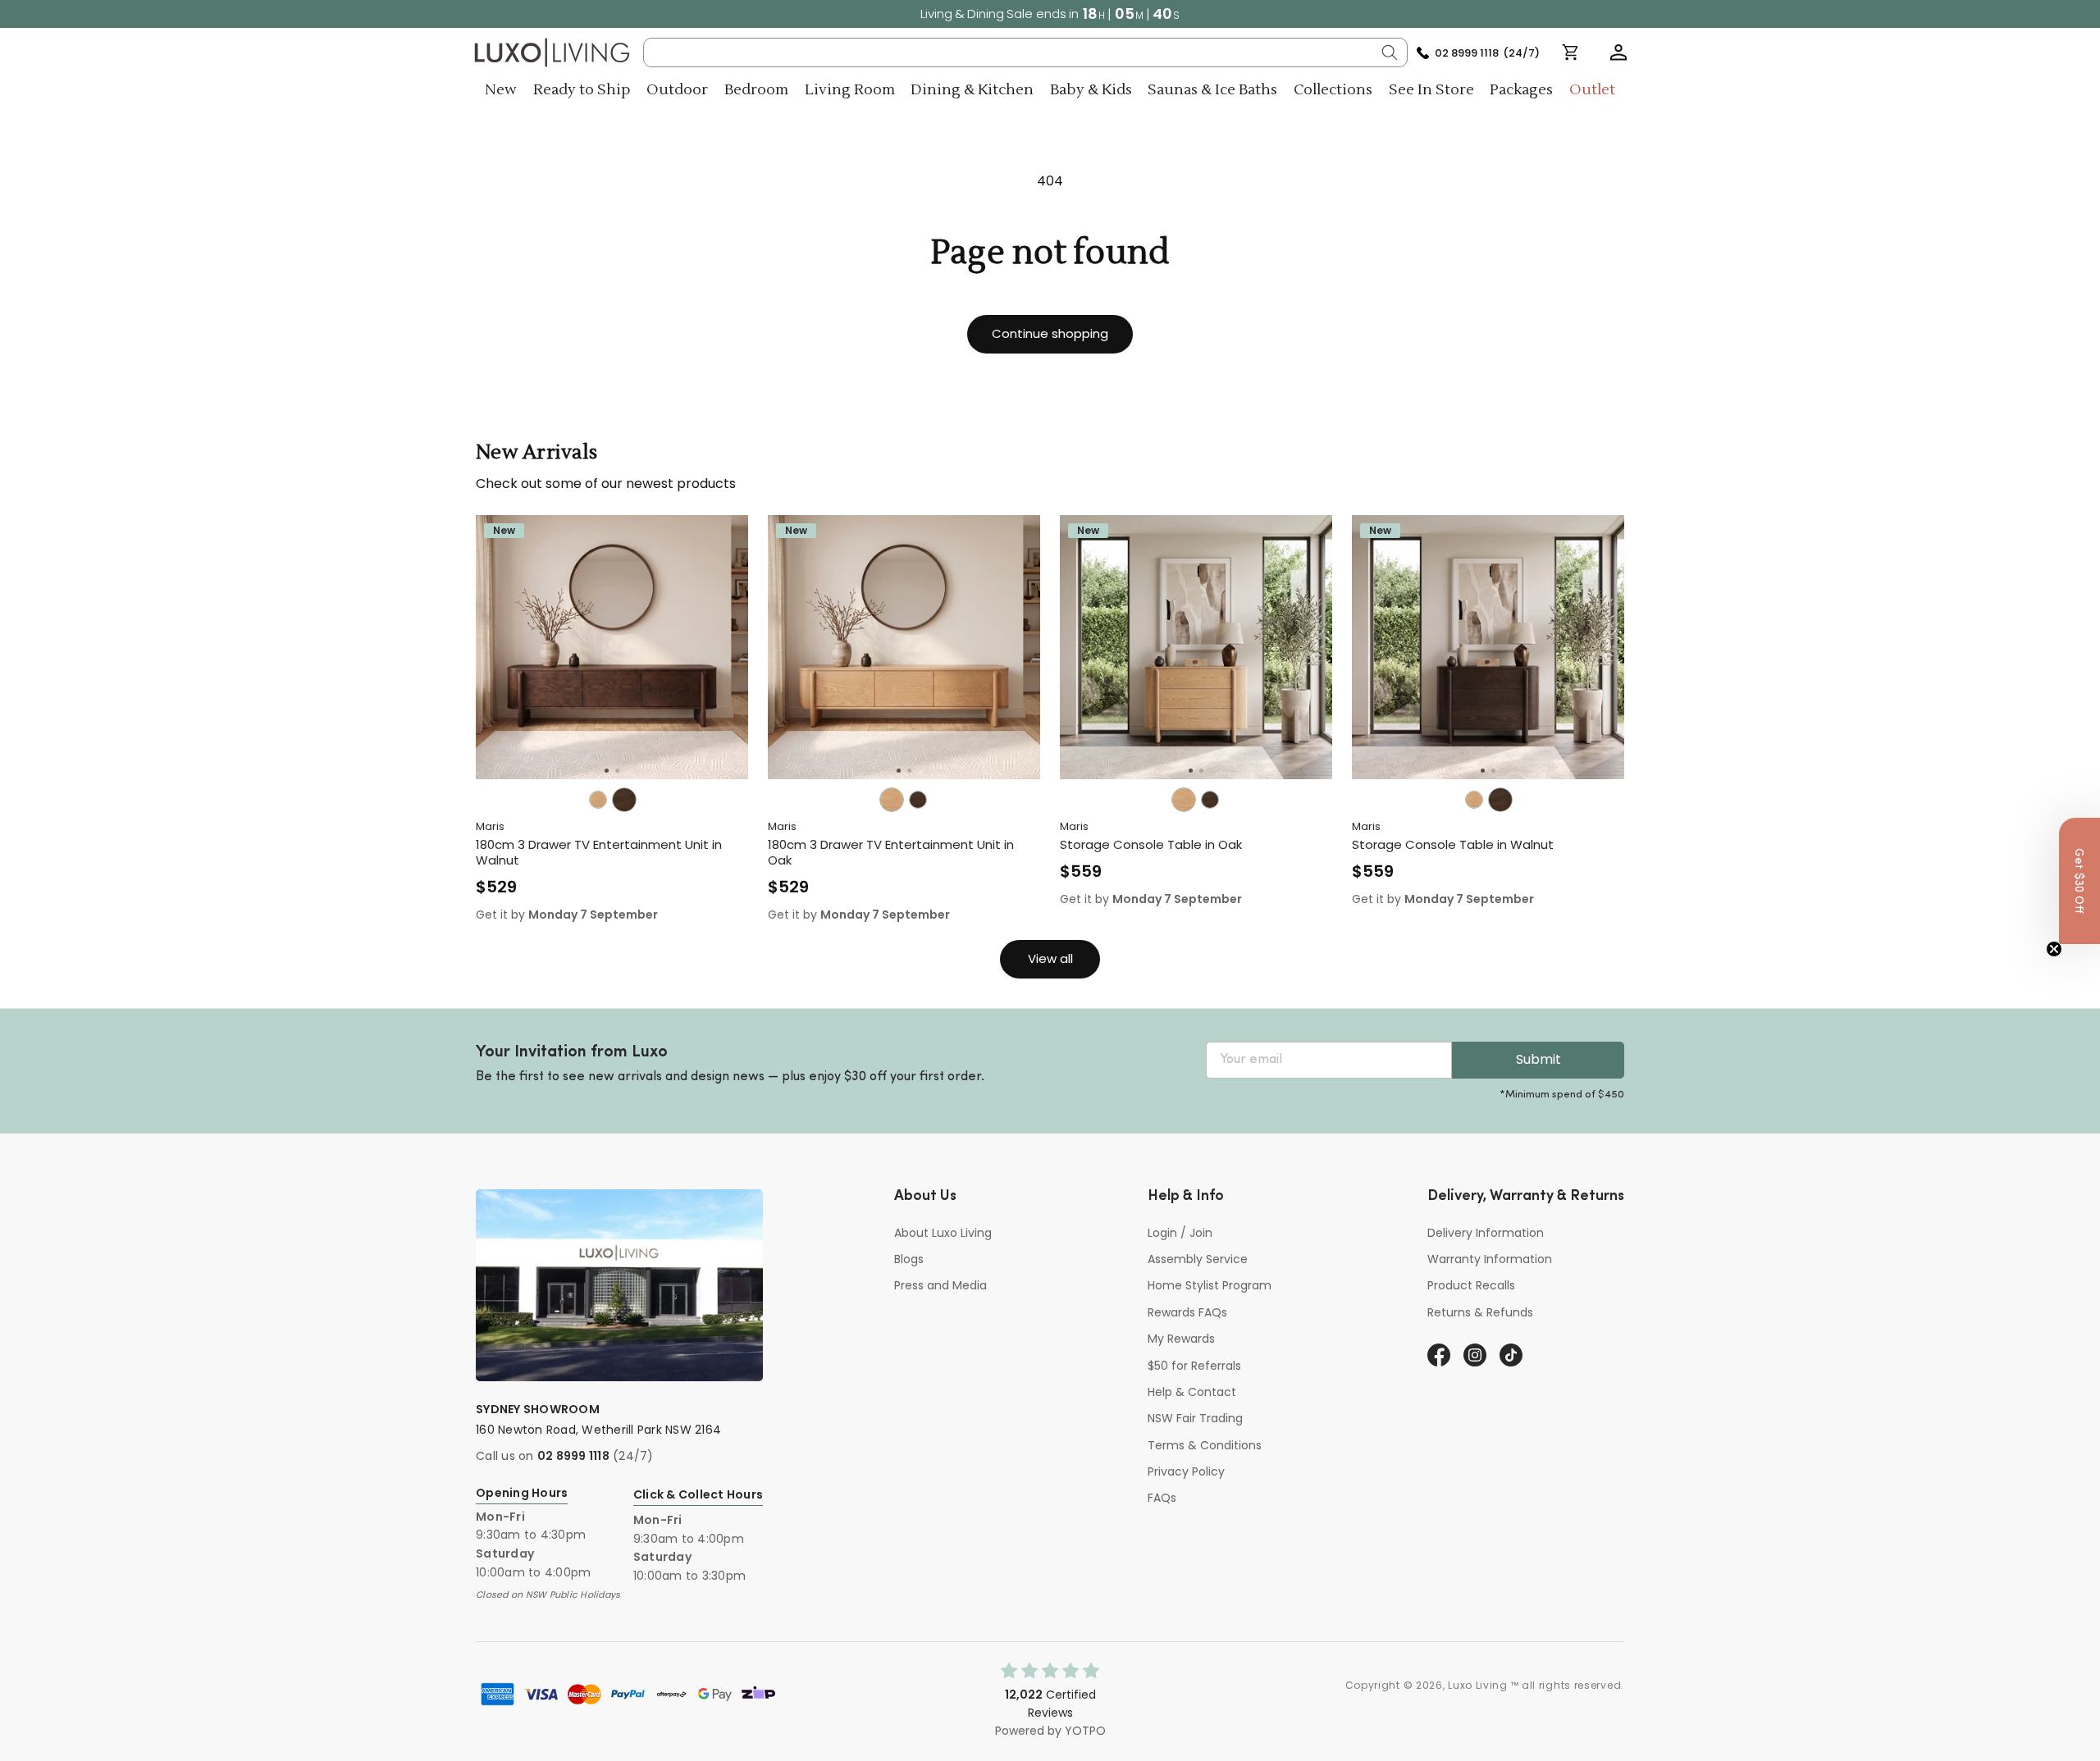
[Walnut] (624, 800)
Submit (1538, 1059)
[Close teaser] (2054, 949)
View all (1050, 958)
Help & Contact (1192, 1392)
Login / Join (1180, 1233)
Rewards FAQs (1187, 1312)
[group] (612, 647)
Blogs (909, 1259)
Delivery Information (1486, 1233)
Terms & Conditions (1205, 1445)
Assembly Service (1198, 1259)
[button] (1618, 52)
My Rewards (1181, 1339)
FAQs (1162, 1498)
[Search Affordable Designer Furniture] (1390, 52)
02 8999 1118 (573, 1456)
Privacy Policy (1186, 1471)
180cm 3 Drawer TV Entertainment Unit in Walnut (599, 853)
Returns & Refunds (1480, 1312)
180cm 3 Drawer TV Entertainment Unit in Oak (891, 853)
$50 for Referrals (1194, 1366)
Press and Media (940, 1285)
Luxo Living (1478, 1685)
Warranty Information (1490, 1259)
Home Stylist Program (1210, 1285)
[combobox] (1026, 52)
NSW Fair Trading (1195, 1418)
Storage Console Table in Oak (1151, 845)
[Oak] (598, 800)
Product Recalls (1471, 1285)
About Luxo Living (943, 1233)
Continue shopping (1050, 333)
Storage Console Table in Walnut (1453, 845)
